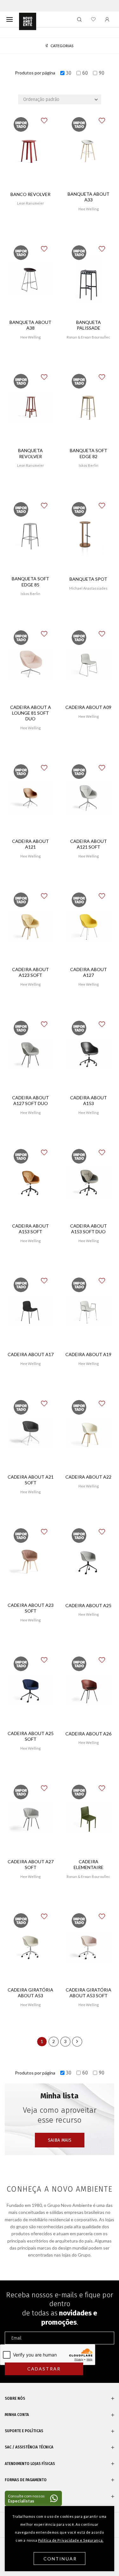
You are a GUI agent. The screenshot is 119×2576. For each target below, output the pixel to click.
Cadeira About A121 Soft (89, 844)
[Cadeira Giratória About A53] (31, 1947)
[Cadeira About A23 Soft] (31, 1562)
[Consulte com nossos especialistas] (33, 2498)
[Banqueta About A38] (31, 279)
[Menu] (10, 19)
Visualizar (31, 222)
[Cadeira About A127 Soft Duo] (31, 1054)
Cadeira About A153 (89, 1100)
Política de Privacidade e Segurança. (71, 2540)
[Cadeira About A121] (31, 798)
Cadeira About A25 (88, 1605)
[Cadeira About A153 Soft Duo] (89, 1183)
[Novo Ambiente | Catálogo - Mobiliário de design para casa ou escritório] (28, 22)
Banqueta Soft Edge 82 (89, 453)
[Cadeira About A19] (89, 1311)
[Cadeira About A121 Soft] (89, 798)
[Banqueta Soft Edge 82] (89, 407)
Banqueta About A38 (30, 325)
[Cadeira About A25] (89, 1562)
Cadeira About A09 (88, 707)
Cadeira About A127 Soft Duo (30, 1100)
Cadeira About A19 (88, 1354)
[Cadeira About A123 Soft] (31, 926)
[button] (49, 117)
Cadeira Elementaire (89, 1864)
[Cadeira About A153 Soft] (31, 1183)
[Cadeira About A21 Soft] (31, 1433)
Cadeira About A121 (30, 844)
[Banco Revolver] (31, 151)
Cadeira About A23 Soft (31, 1608)
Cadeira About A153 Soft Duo (89, 1229)
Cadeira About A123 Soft (30, 972)
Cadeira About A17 (31, 1354)
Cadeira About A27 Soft (31, 1864)
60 (85, 73)
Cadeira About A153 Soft (30, 1229)
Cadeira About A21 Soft (31, 1480)
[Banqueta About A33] (89, 151)
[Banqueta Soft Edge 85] (31, 535)
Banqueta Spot (88, 579)
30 (69, 73)
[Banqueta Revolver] (31, 407)
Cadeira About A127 (89, 972)
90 (102, 73)
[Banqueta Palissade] (89, 279)
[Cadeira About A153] (89, 1054)
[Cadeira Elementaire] (89, 1818)
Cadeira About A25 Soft (31, 1736)
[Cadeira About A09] (89, 664)
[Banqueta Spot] (89, 535)
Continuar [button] (60, 2559)
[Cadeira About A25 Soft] (31, 1690)
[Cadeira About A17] (31, 1311)
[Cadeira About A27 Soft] (31, 1818)
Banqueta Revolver (30, 453)
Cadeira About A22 (88, 1477)
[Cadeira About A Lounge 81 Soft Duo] (31, 664)
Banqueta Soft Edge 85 (30, 581)
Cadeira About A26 (88, 1734)
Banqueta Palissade (89, 325)
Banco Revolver (30, 194)
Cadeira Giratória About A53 (30, 1993)
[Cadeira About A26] (89, 1690)
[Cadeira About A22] (89, 1433)
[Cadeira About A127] (89, 926)
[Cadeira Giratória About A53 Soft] (89, 1947)
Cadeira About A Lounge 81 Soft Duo (31, 713)
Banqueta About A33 (89, 197)
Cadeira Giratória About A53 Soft (89, 1993)
